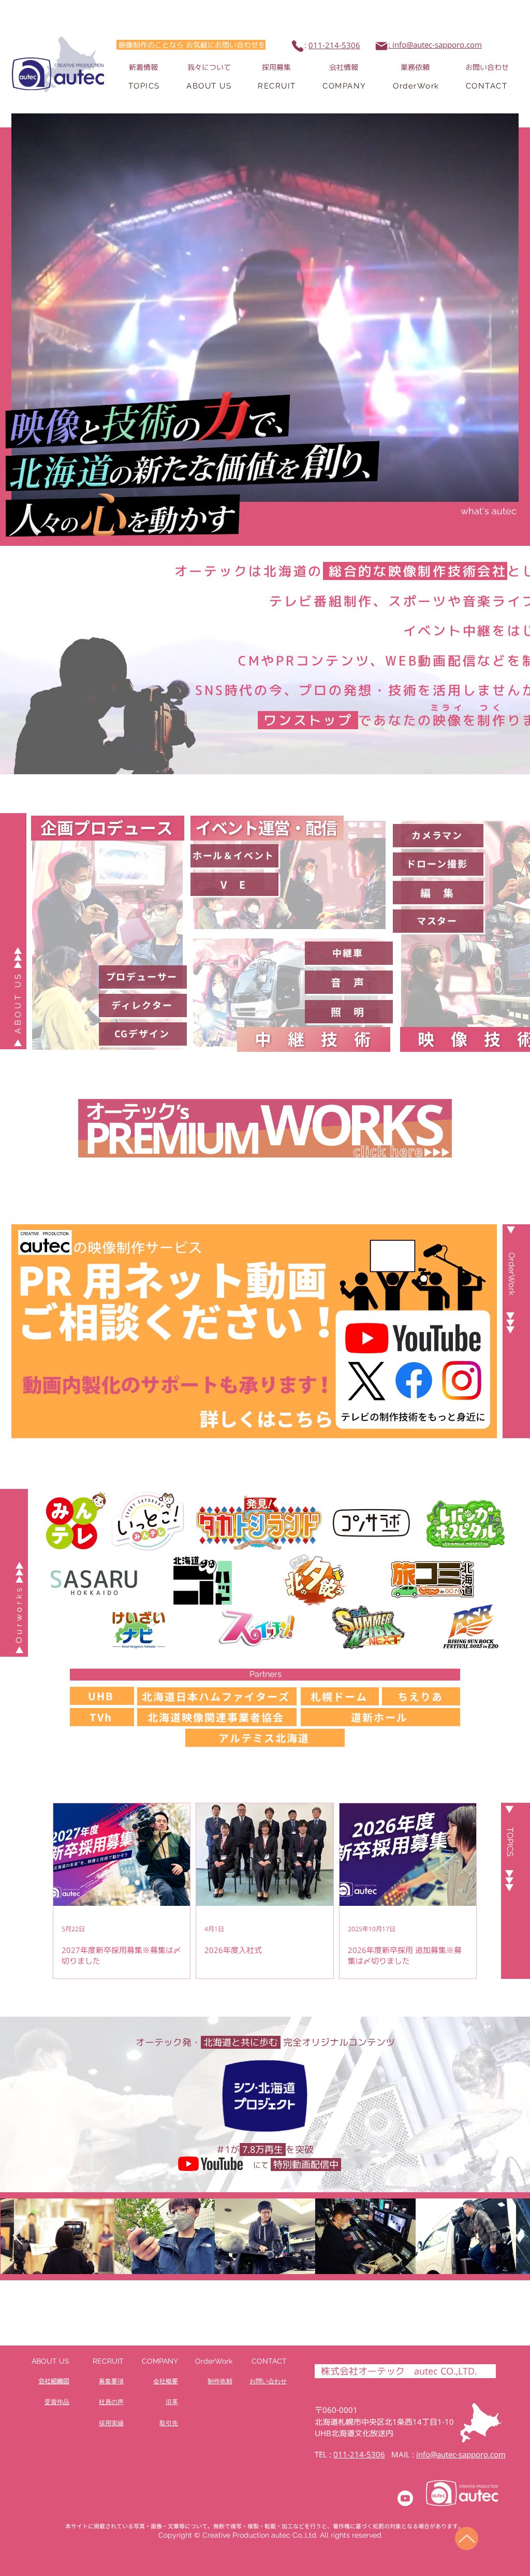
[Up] (467, 2538)
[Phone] (298, 46)
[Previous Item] (18, 2236)
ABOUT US (50, 2361)
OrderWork (214, 2361)
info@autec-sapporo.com (461, 2455)
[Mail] (381, 46)
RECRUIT (108, 2361)
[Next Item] (512, 2236)
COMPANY (160, 2361)
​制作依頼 (220, 2381)
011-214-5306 (334, 45)
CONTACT (269, 2361)
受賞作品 (57, 2402)
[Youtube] (405, 2498)
